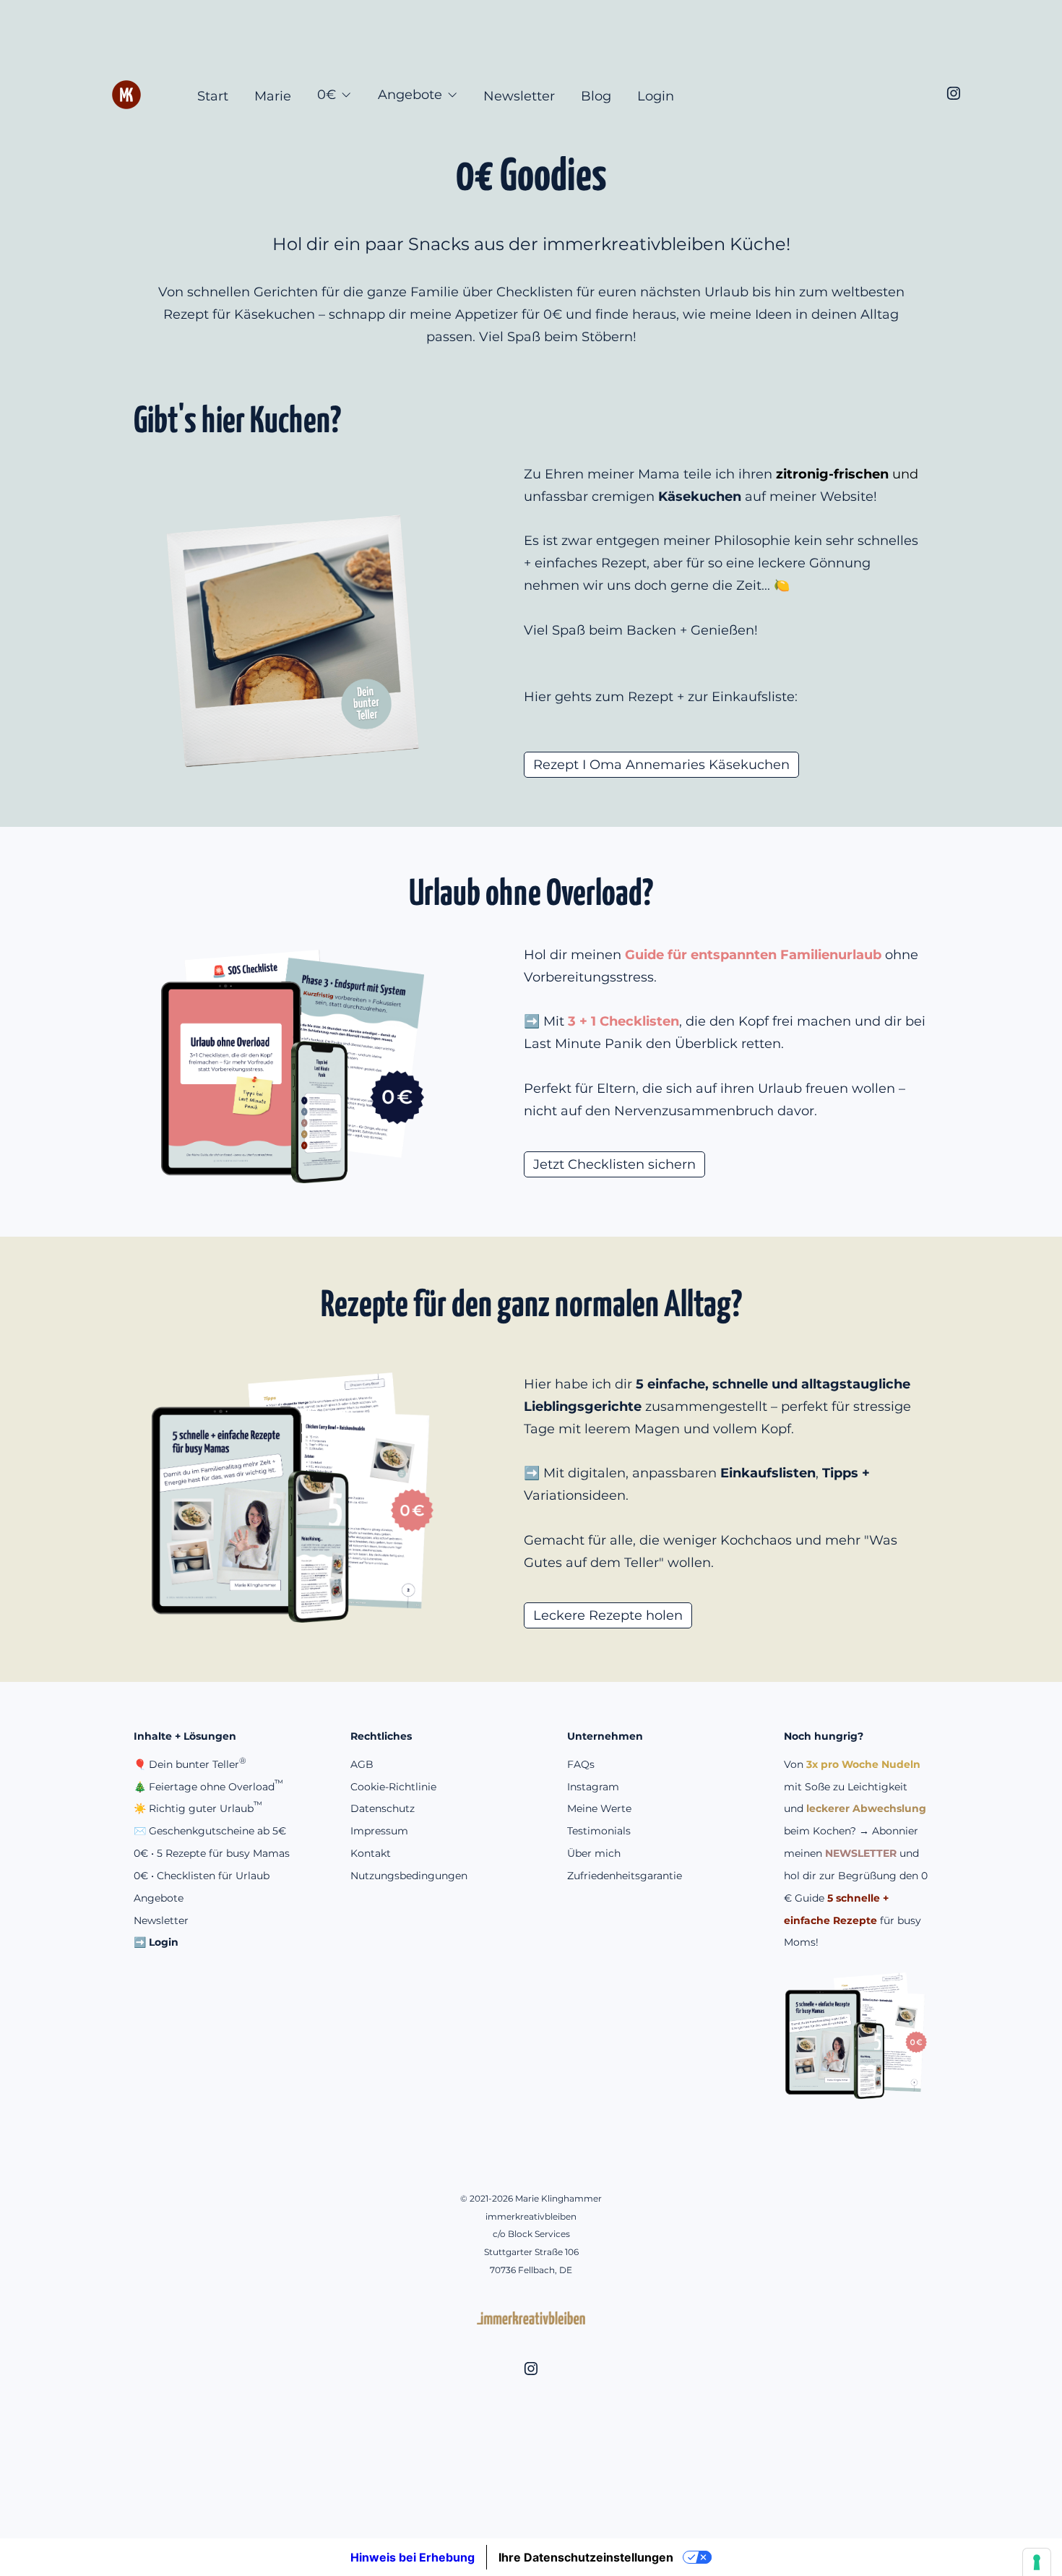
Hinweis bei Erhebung (413, 2557)
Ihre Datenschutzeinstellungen (586, 2557)
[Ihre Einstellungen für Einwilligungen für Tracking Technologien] (1037, 2562)
